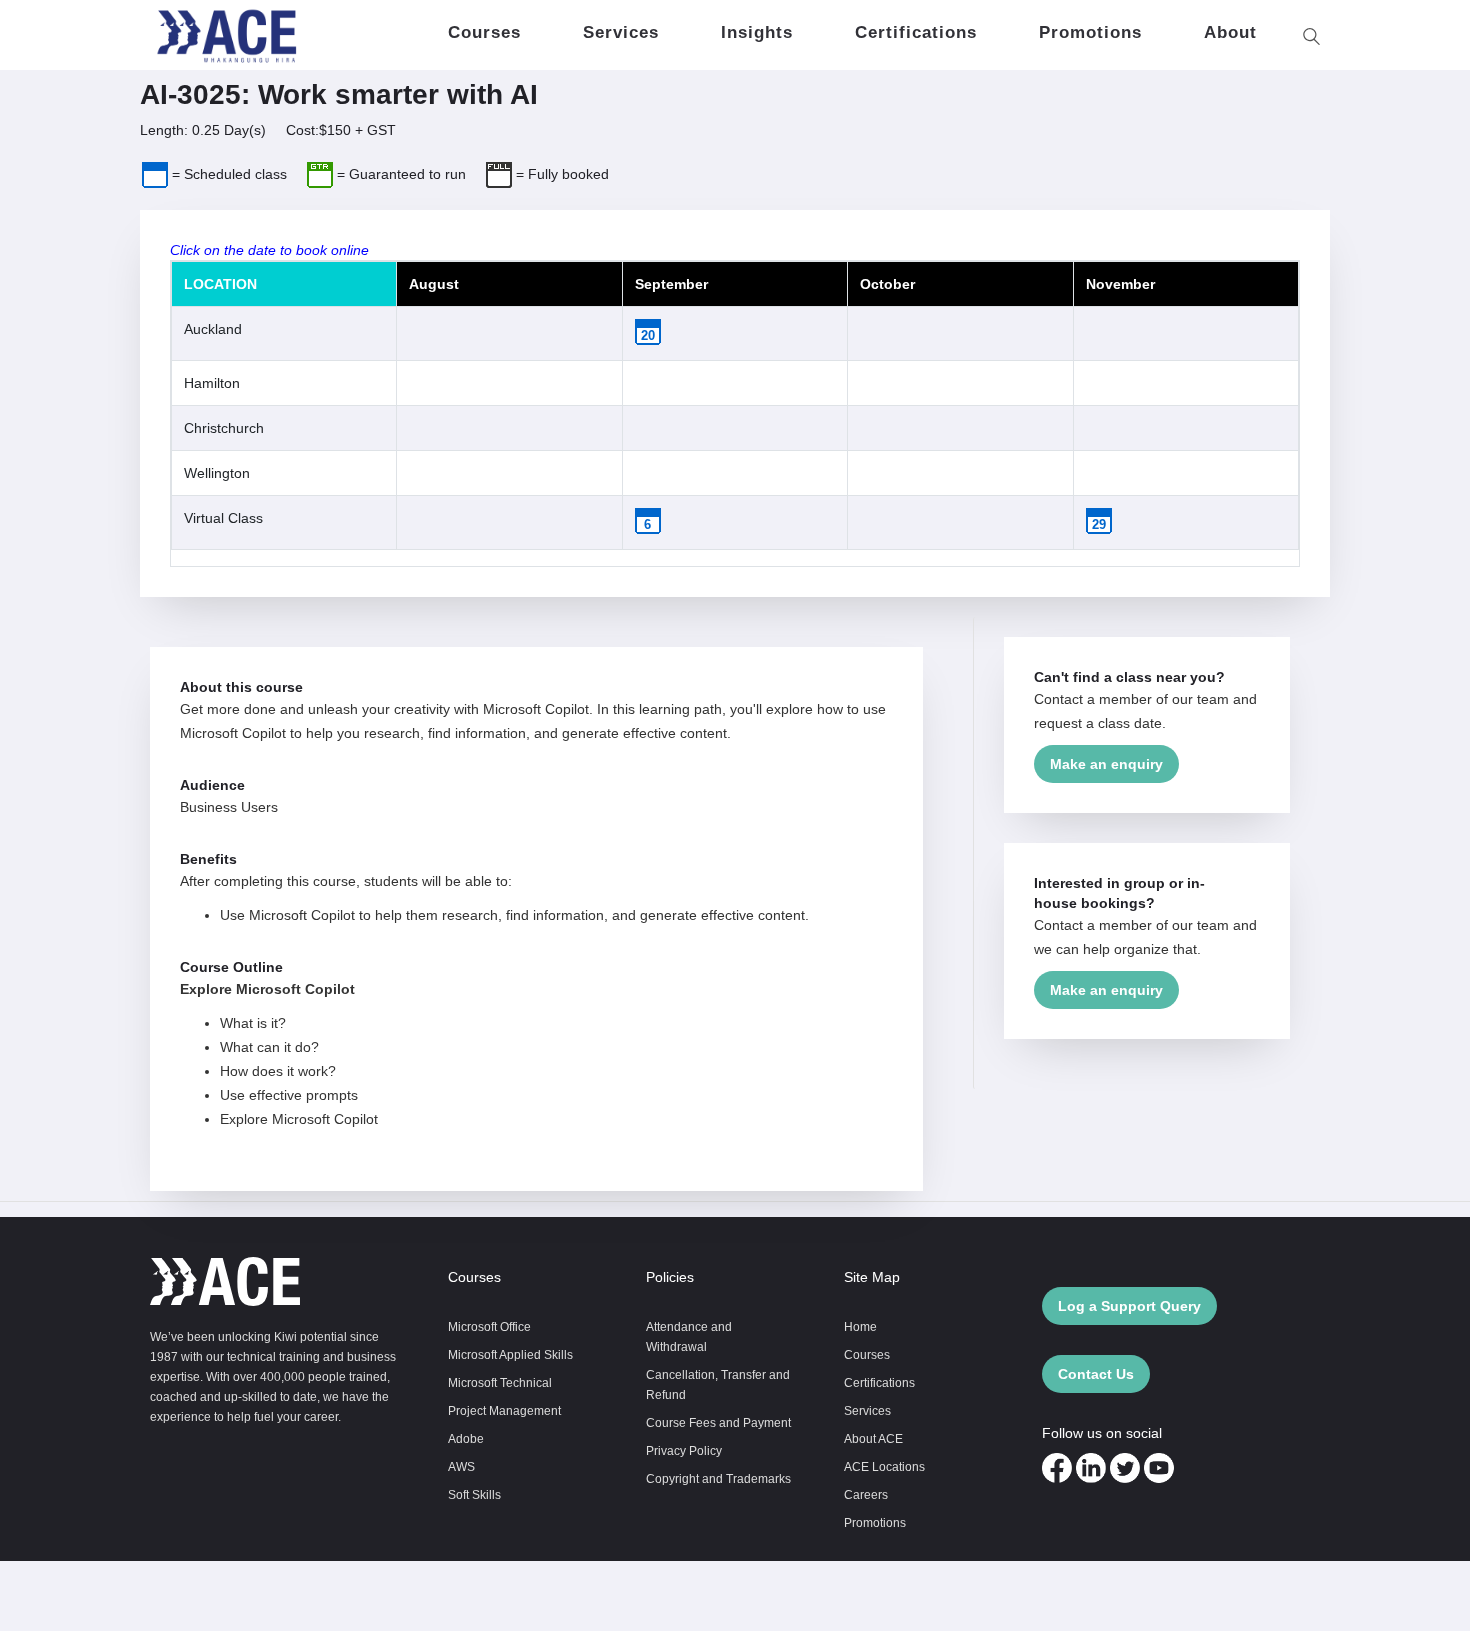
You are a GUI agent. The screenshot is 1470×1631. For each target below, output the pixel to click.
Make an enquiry (1106, 764)
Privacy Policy (684, 1450)
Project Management (504, 1410)
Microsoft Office (489, 1326)
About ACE (873, 1438)
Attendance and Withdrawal (689, 1336)
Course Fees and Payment (718, 1422)
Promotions (875, 1522)
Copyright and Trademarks (718, 1478)
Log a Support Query (1129, 1306)
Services (867, 1410)
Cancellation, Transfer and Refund (718, 1384)
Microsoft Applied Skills (510, 1354)
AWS (461, 1466)
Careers (866, 1494)
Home (860, 1326)
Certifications (879, 1382)
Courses (867, 1354)
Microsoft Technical (500, 1382)
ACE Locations (884, 1466)
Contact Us (1096, 1374)
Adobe (466, 1438)
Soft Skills (474, 1494)
